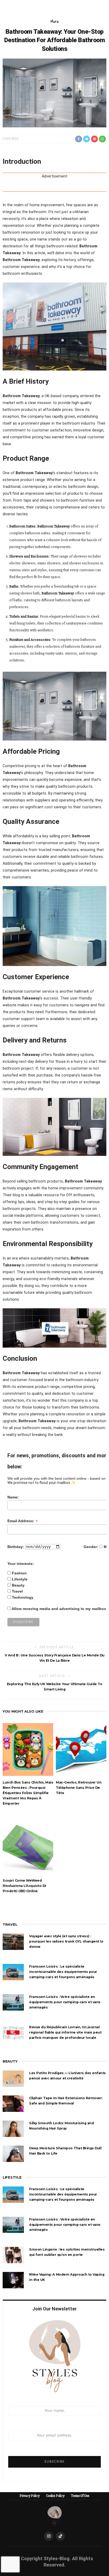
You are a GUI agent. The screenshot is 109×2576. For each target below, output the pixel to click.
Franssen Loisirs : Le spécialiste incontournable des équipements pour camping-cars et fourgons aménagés (63, 1972)
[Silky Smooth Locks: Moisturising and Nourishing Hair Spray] (13, 2128)
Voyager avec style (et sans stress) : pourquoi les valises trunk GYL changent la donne (66, 1941)
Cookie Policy (55, 2496)
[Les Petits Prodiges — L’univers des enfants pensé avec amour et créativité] (13, 2078)
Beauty (18, 1585)
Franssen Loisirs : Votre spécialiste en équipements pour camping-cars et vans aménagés (65, 2002)
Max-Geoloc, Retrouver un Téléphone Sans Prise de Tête (79, 1788)
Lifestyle (20, 1579)
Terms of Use (80, 2496)
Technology (23, 1597)
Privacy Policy (30, 2496)
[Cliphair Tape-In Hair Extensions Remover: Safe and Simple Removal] (13, 2103)
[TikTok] (60, 2536)
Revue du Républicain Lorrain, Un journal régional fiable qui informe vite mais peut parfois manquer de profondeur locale (65, 2032)
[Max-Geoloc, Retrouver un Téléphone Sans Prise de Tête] (81, 1749)
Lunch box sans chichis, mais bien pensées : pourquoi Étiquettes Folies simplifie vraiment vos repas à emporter (28, 1793)
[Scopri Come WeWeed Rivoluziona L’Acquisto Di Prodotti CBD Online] (28, 1847)
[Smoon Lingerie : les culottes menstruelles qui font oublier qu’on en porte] (13, 2255)
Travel (17, 1591)
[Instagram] (49, 2536)
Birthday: (16, 1547)
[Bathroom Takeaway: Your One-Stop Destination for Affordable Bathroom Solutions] (54, 93)
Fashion (19, 1573)
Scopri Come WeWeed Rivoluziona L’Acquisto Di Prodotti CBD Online (24, 1886)
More (55, 22)
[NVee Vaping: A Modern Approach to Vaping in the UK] (13, 2280)
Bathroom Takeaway (21, 260)
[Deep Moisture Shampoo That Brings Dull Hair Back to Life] (13, 2154)
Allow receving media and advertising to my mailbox (59, 1609)
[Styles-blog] (55, 2516)
